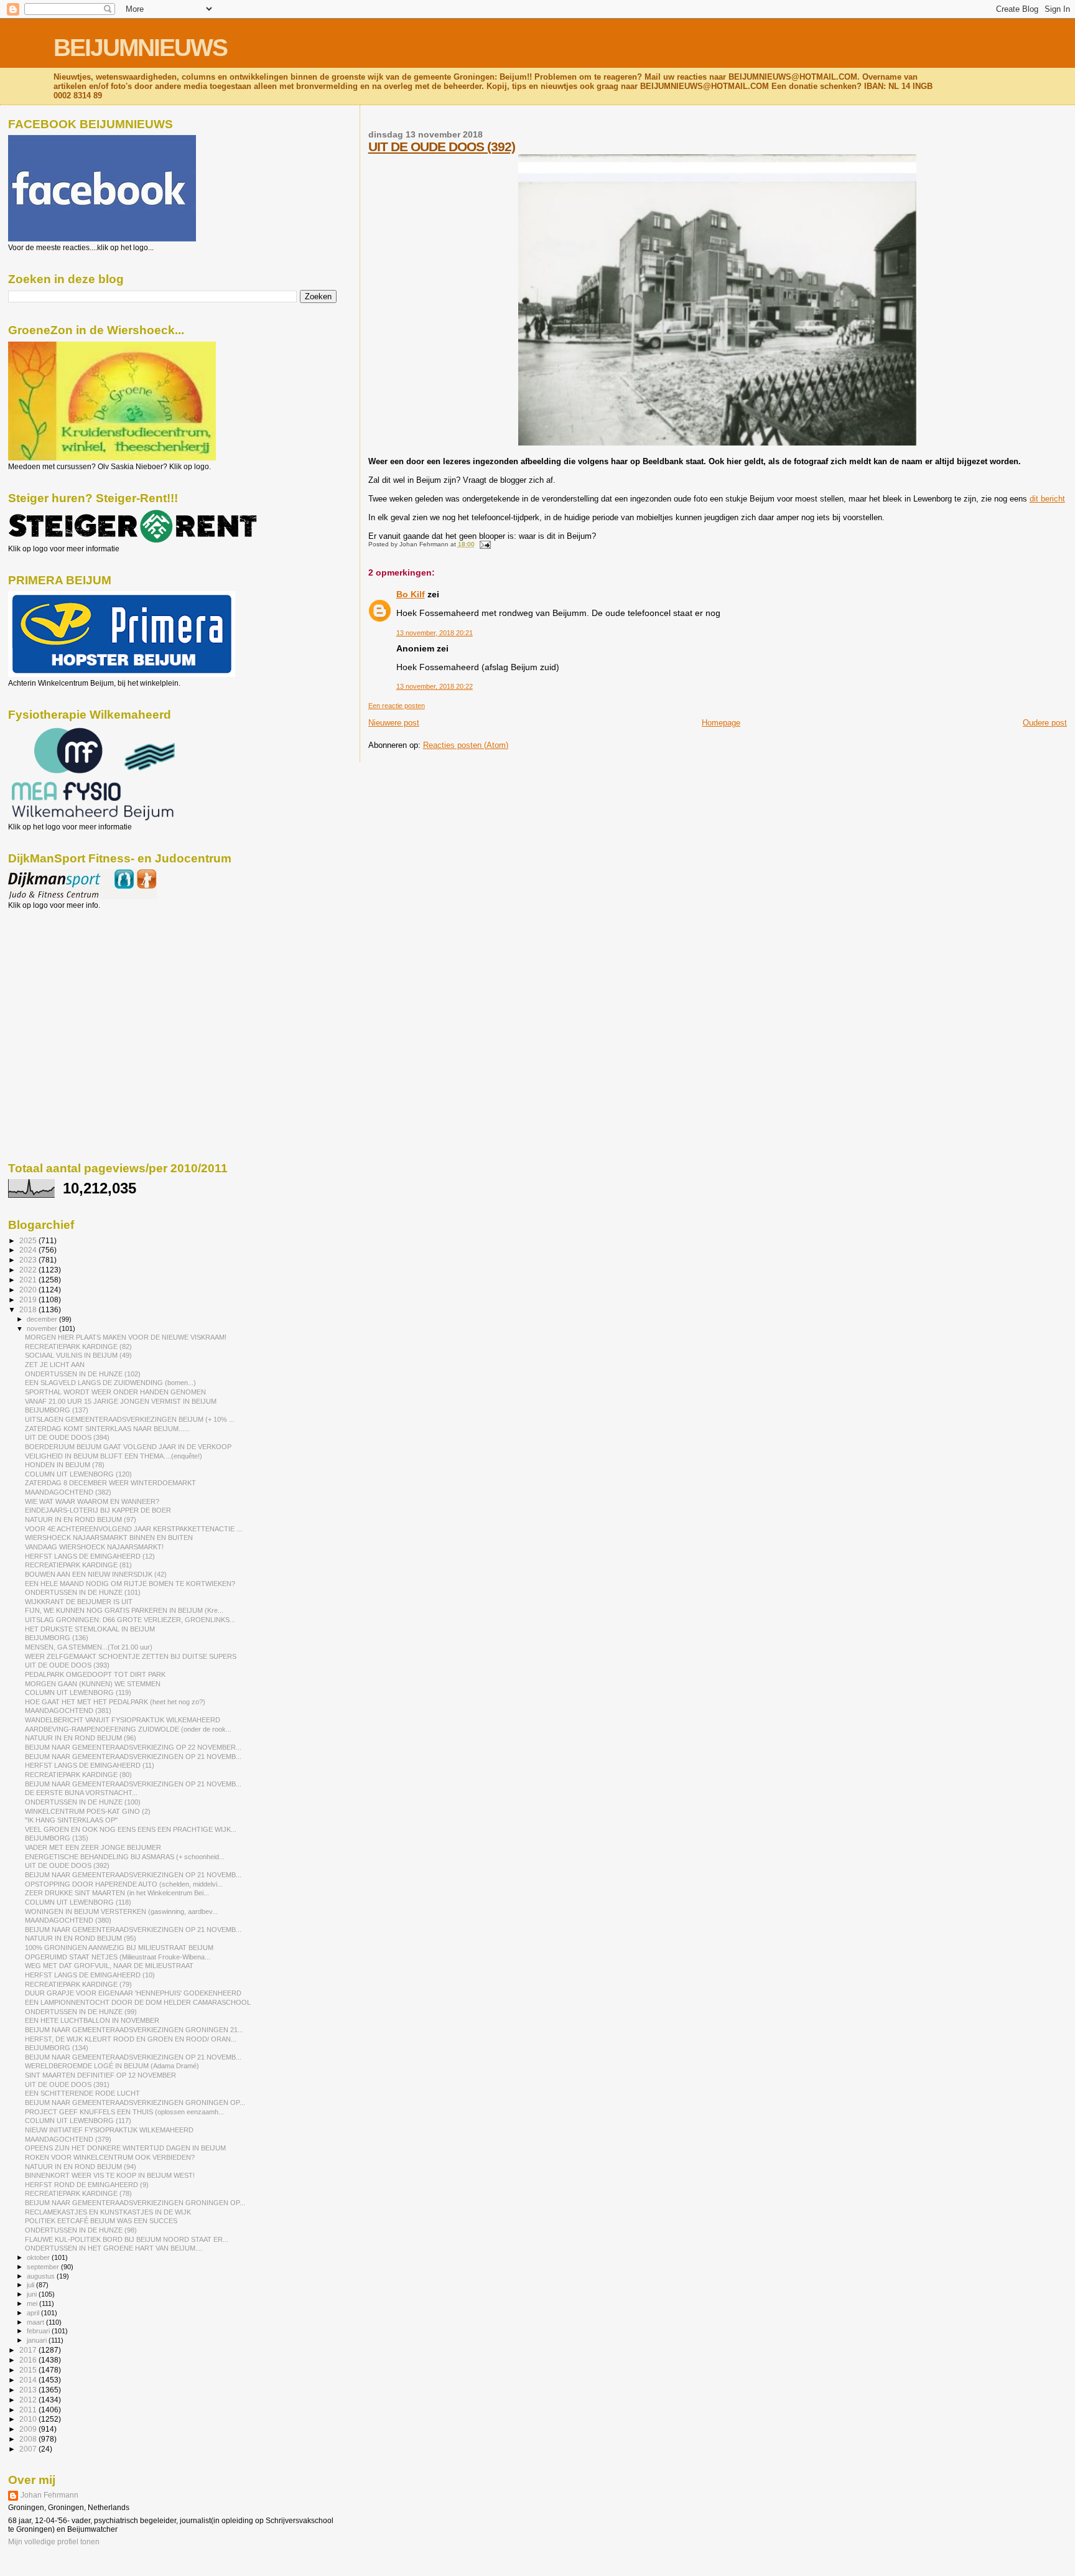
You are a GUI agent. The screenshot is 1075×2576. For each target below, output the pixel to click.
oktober (39, 2257)
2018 (29, 1309)
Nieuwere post (394, 723)
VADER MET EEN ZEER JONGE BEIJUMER (93, 1847)
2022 (29, 1270)
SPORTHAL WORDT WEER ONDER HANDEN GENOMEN (115, 1392)
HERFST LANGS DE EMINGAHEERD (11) (90, 1765)
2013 (29, 2390)
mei (33, 2303)
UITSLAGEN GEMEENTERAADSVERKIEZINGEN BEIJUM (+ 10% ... (130, 1419)
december (43, 1319)
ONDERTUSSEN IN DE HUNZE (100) (83, 1802)
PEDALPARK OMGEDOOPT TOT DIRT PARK (95, 1674)
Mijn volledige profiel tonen (54, 2542)
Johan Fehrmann (49, 2495)
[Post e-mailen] (484, 544)
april (34, 2313)
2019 (29, 1300)
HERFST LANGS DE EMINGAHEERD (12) (90, 1556)
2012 (29, 2400)
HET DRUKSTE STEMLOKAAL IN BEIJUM (90, 1629)
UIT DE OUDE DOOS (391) (67, 2084)
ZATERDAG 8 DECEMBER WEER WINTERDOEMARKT (110, 1483)
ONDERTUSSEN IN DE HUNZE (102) (83, 1374)
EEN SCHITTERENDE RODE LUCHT (82, 2093)
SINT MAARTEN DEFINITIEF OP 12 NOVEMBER (100, 2075)
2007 (29, 2449)
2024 (29, 1250)
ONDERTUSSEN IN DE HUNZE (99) (81, 2012)
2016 (29, 2360)
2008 (29, 2439)
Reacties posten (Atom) (466, 745)
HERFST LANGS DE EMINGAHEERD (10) (90, 1975)
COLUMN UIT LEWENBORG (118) (78, 1902)
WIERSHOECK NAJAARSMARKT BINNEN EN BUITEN (109, 1538)
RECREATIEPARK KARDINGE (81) (78, 1565)
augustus (42, 2276)
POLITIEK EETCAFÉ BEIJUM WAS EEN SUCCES (101, 2221)
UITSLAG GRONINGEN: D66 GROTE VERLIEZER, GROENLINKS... (130, 1620)
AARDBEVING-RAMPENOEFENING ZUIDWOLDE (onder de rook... (128, 1729)
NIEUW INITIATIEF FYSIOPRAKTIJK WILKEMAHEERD (109, 2130)
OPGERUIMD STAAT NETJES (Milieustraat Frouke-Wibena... (118, 1957)
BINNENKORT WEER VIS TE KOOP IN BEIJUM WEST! (110, 2175)
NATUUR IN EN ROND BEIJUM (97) (81, 1519)
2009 (29, 2429)
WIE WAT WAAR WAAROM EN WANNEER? (92, 1501)
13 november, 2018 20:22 (435, 686)
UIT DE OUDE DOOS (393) (67, 1665)
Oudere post (1045, 723)
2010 (29, 2419)
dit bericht (1047, 499)
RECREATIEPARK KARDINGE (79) (78, 1984)
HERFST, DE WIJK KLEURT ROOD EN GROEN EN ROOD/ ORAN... (131, 2039)
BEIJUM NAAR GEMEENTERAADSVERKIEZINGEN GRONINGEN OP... (135, 2102)
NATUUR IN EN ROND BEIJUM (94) (81, 2167)
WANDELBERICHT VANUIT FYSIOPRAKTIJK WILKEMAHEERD (123, 1720)
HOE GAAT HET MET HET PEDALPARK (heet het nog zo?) (115, 1702)
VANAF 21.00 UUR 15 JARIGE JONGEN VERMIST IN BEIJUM (121, 1401)
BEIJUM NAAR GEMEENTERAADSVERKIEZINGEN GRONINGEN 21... (134, 2030)
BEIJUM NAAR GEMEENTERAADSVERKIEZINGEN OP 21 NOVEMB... (133, 1757)
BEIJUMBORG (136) (57, 1638)
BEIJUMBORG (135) (57, 1838)
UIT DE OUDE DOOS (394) (67, 1437)
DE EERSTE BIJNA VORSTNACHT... (81, 1793)
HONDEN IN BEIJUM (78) (65, 1465)
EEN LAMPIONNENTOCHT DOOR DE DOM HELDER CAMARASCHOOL (138, 2002)
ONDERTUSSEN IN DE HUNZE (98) (81, 2230)
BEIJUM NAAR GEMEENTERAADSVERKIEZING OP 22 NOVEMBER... (133, 1747)
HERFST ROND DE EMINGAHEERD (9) (87, 2185)
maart (36, 2322)
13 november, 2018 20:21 (435, 633)
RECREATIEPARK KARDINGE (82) (78, 1346)
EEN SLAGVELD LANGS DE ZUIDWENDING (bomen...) (110, 1383)
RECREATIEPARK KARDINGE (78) (78, 2193)
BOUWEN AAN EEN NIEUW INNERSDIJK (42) (96, 1574)
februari (39, 2331)
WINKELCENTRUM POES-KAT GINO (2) (88, 1811)
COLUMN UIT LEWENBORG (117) (78, 2121)
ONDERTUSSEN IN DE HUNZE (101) (83, 1592)
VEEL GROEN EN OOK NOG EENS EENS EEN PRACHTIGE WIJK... (131, 1829)
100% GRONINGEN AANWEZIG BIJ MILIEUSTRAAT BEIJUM (119, 1948)
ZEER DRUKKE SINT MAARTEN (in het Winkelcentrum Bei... (117, 1893)
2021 (29, 1280)
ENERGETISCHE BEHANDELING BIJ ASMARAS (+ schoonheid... (125, 1857)
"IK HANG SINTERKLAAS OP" (71, 1820)
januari (38, 2340)
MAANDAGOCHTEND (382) (68, 1492)
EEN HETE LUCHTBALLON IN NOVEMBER (92, 2020)
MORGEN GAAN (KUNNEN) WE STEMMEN (93, 1684)
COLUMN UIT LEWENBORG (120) (78, 1474)
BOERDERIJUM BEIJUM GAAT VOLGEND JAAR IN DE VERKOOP (128, 1447)
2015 (29, 2370)
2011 (29, 2410)
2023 (29, 1260)
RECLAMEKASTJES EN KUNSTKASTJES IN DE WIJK (108, 2212)
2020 (29, 1290)
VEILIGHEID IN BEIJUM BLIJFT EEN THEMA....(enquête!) (114, 1456)
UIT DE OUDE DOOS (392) (442, 147)
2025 (29, 1240)
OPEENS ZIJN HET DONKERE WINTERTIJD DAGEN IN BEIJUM (125, 2148)
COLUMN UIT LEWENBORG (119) (78, 1692)
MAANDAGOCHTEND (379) (68, 2139)
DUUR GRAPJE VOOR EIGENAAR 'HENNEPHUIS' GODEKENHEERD (133, 1993)
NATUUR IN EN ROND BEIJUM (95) (81, 1938)
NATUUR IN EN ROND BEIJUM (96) (81, 1738)
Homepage (721, 723)
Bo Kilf (411, 594)
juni (33, 2294)
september (44, 2267)
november (43, 1328)
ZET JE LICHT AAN (55, 1365)
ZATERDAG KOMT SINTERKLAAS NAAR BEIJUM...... (107, 1429)
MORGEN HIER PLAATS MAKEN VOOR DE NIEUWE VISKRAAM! (126, 1337)
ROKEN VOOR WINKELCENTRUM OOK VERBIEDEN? (110, 2157)
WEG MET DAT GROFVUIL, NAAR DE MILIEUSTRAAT (109, 1966)
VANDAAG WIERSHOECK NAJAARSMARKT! (94, 1547)
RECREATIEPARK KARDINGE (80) (78, 1775)
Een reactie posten (397, 706)
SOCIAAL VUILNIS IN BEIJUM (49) (78, 1355)
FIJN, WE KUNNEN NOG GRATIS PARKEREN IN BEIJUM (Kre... (124, 1610)
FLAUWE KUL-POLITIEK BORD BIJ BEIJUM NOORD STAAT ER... (127, 2239)
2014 (29, 2380)
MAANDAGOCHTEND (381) (68, 1710)
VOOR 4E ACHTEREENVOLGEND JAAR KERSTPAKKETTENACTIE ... (133, 1529)
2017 (29, 2350)
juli (31, 2285)
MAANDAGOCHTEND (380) (68, 1920)
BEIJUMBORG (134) (57, 2048)
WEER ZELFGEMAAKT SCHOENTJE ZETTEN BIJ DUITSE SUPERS (131, 1656)
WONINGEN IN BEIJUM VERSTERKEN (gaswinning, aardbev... (121, 1911)
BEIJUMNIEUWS (140, 48)
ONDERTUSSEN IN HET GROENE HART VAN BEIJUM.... (114, 2248)
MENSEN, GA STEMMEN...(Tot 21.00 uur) (89, 1647)
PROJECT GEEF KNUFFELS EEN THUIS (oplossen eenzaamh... (124, 2112)
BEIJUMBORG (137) (57, 1410)
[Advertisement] (64, 977)
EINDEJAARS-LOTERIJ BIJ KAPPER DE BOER (98, 1510)
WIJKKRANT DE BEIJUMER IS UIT (79, 1602)
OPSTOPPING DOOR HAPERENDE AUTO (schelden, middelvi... (124, 1884)
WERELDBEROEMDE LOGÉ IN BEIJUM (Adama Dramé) (112, 2066)
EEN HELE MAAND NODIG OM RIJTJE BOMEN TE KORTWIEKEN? (130, 1584)
